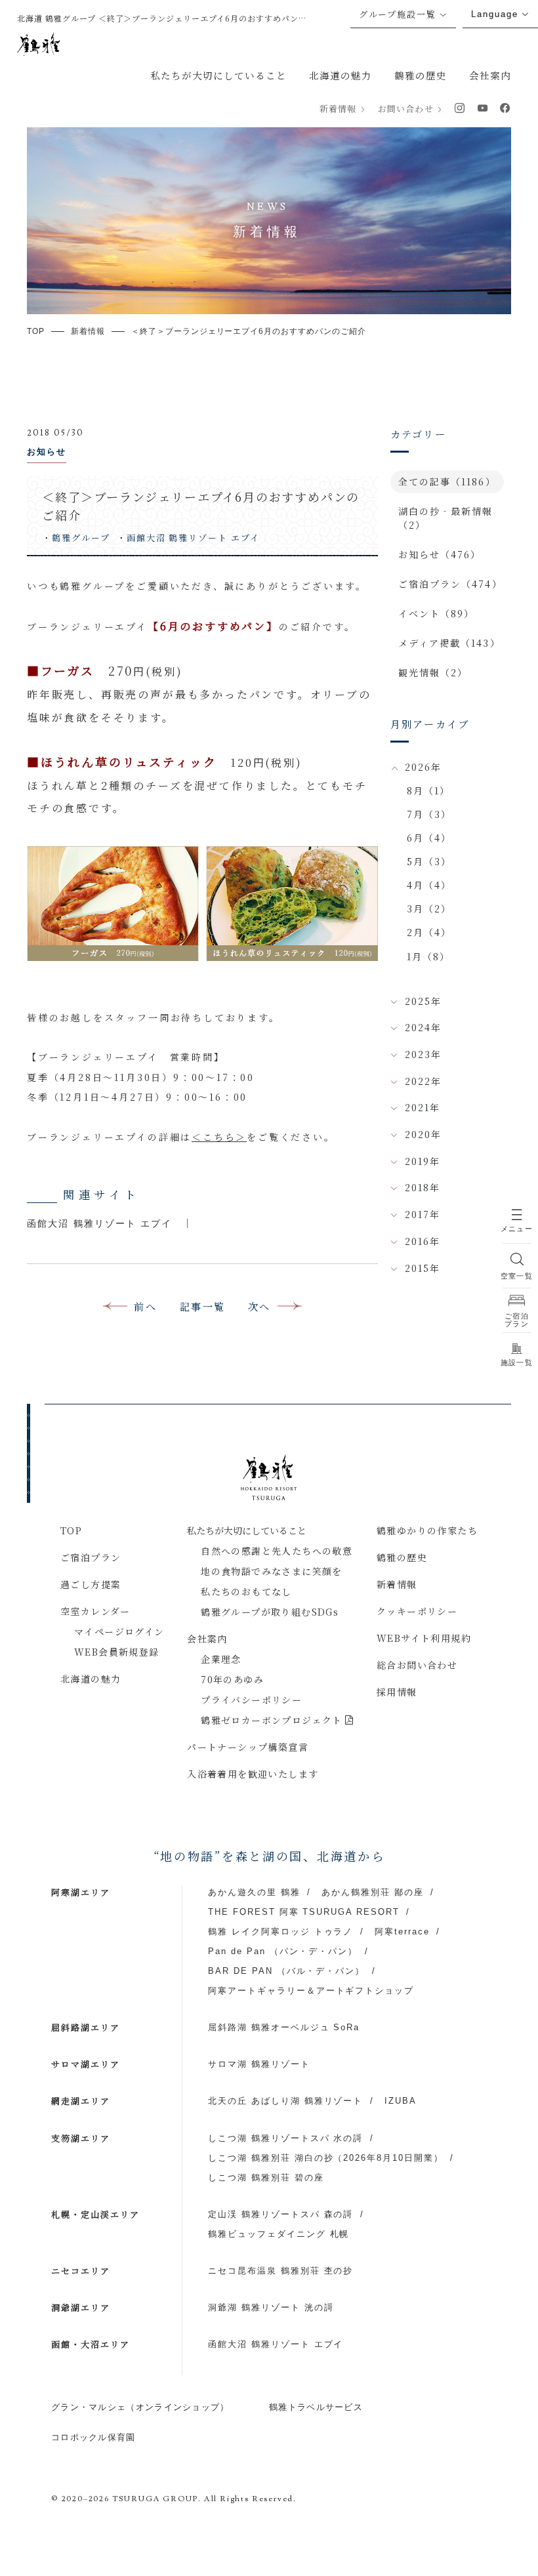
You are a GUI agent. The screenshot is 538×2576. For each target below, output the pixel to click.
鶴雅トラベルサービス (316, 2407)
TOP (71, 1530)
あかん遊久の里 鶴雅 (254, 1892)
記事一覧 (202, 1306)
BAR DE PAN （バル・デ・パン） (286, 1971)
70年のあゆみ (232, 1679)
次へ (259, 1306)
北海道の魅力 (341, 75)
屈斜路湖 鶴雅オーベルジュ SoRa (284, 2027)
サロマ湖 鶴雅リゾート (259, 2064)
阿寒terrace (402, 1932)
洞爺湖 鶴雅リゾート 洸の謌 (271, 2307)
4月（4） (429, 885)
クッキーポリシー (417, 1611)
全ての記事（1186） (447, 481)
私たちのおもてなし (246, 1591)
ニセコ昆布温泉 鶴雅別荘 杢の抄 (280, 2271)
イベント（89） (437, 613)
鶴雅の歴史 (421, 75)
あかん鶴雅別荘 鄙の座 (373, 1892)
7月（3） (429, 814)
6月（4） (429, 838)
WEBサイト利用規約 (424, 1638)
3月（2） (429, 909)
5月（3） (429, 861)
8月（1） (429, 790)
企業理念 (221, 1659)
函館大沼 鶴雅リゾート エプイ (100, 1223)
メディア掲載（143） (449, 643)
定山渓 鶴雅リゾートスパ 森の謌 (280, 2214)
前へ (145, 1306)
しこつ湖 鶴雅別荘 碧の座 (266, 2177)
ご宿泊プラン (91, 1557)
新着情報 (338, 109)
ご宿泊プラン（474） (450, 584)
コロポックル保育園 (93, 2437)
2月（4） (429, 932)
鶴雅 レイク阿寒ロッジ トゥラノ (280, 1932)
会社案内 (490, 75)
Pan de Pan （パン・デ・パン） (283, 1951)
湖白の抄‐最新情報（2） (446, 518)
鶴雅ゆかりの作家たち (427, 1530)
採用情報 (397, 1692)
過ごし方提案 (91, 1584)
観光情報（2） (433, 672)
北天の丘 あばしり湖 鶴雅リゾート (285, 2101)
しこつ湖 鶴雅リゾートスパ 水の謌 (285, 2138)
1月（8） (429, 956)
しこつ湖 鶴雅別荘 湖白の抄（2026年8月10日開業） (326, 2158)
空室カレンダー (95, 1611)
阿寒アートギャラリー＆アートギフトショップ (311, 1991)
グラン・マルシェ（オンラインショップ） (140, 2407)
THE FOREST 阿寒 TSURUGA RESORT (304, 1912)
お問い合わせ (405, 109)
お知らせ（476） (440, 554)
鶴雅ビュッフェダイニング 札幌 (279, 2234)
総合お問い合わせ (417, 1665)
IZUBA (401, 2101)
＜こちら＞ (219, 1137)
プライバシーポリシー (251, 1700)
